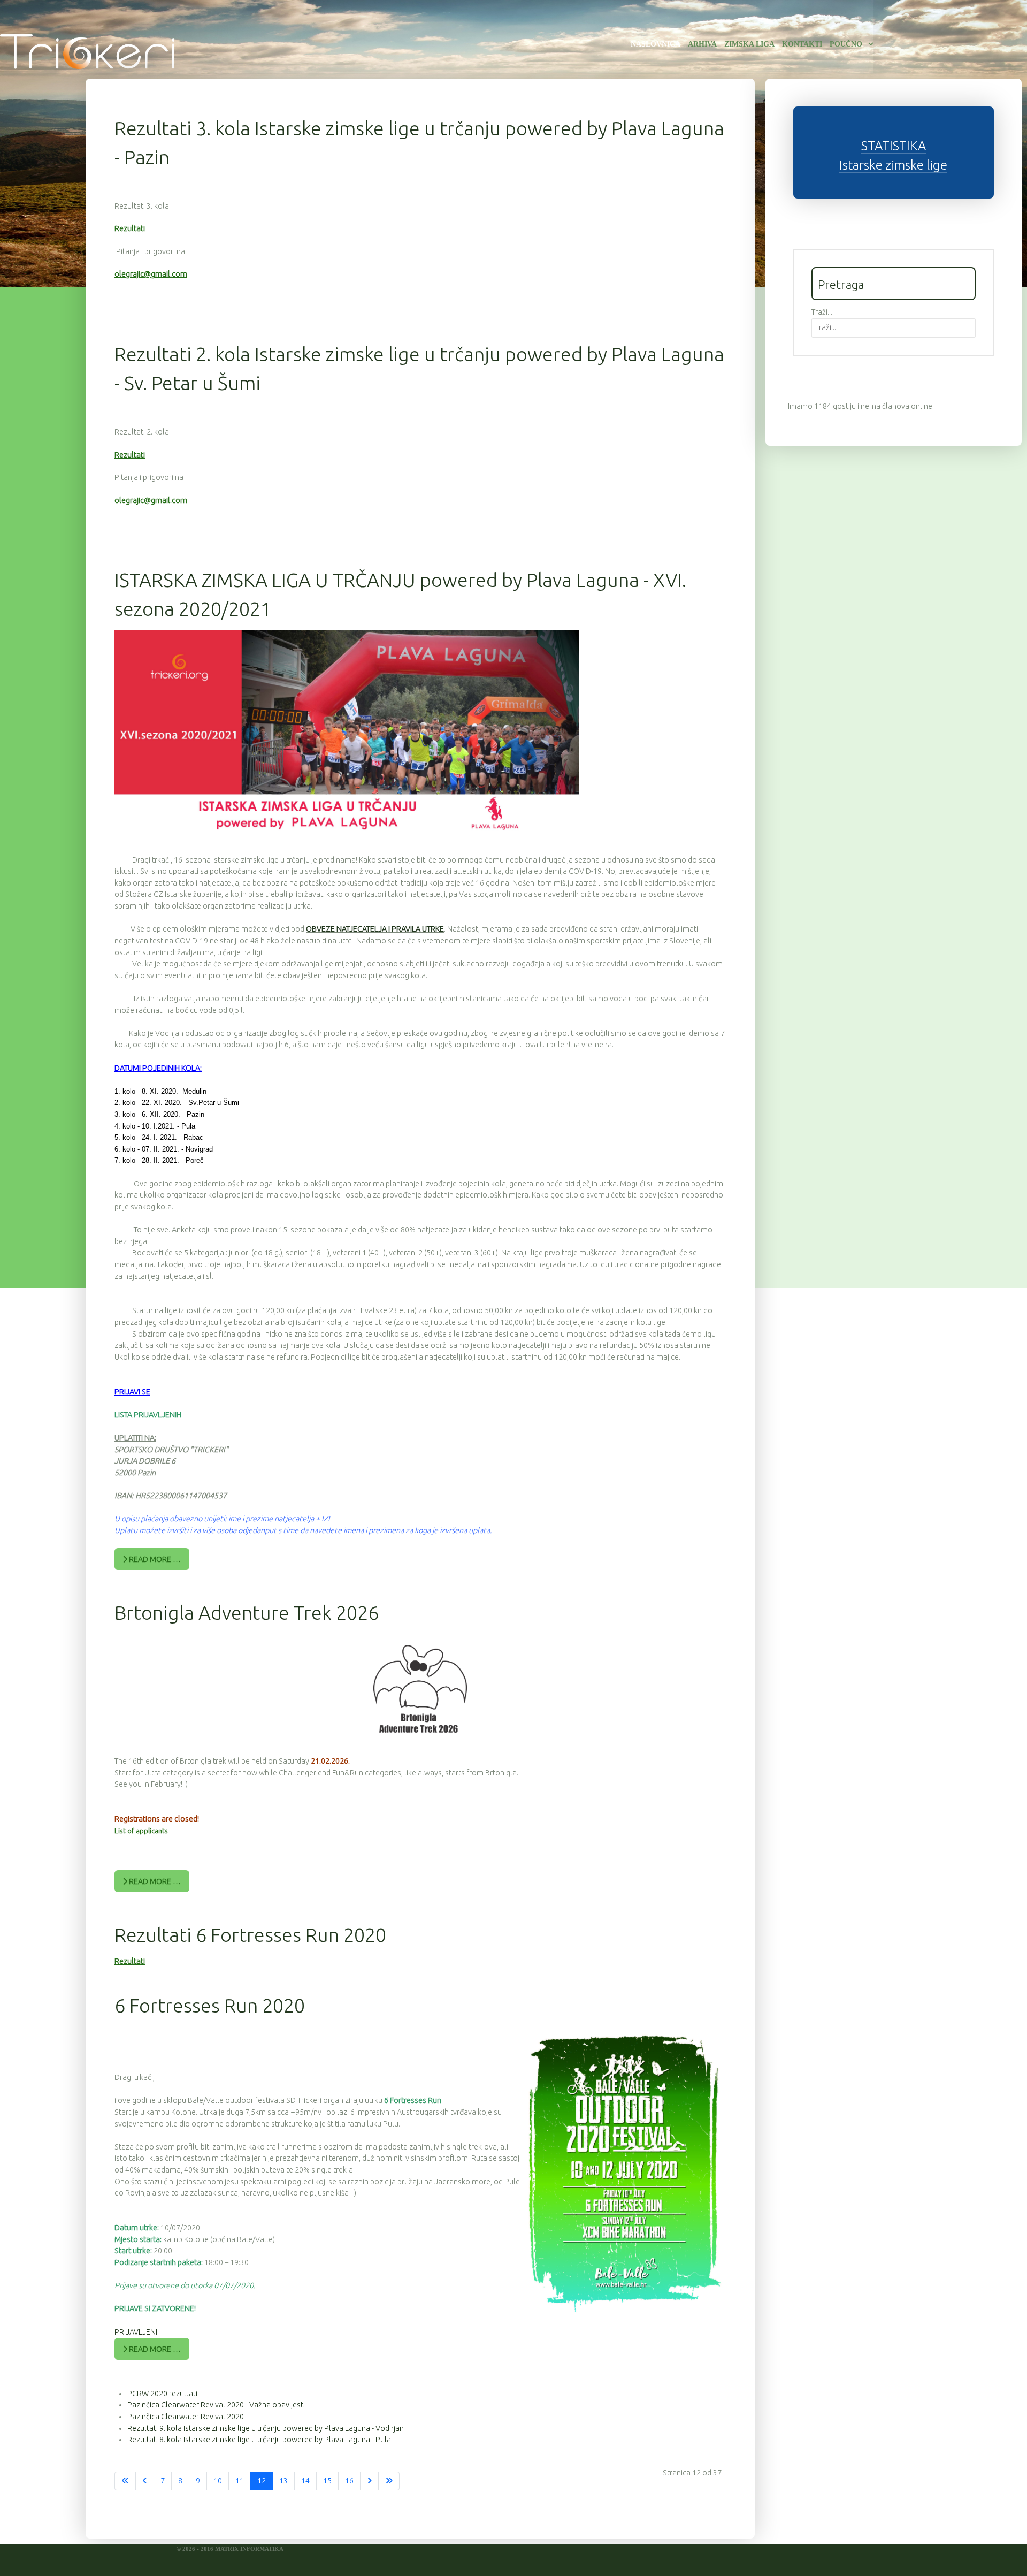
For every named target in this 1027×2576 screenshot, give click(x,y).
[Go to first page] (125, 2481)
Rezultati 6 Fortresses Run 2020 (250, 1935)
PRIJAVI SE (132, 1392)
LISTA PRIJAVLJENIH (148, 1415)
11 (240, 2481)
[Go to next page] (369, 2481)
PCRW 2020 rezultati (162, 2394)
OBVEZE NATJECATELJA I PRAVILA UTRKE (375, 929)
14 (305, 2481)
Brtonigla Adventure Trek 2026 (247, 1613)
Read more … (154, 1559)
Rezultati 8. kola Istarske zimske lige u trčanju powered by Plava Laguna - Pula (259, 2440)
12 (262, 2481)
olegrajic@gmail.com (151, 274)
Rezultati (130, 228)
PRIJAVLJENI (136, 2332)
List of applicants (141, 1831)
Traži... (822, 312)
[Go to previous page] (145, 2481)
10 (218, 2481)
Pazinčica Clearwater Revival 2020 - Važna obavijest (215, 2405)
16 (349, 2481)
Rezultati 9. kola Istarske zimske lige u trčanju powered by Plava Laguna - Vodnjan (266, 2428)
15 (327, 2481)
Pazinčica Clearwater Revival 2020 (186, 2417)
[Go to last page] (389, 2481)
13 (283, 2481)
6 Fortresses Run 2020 (210, 2005)
